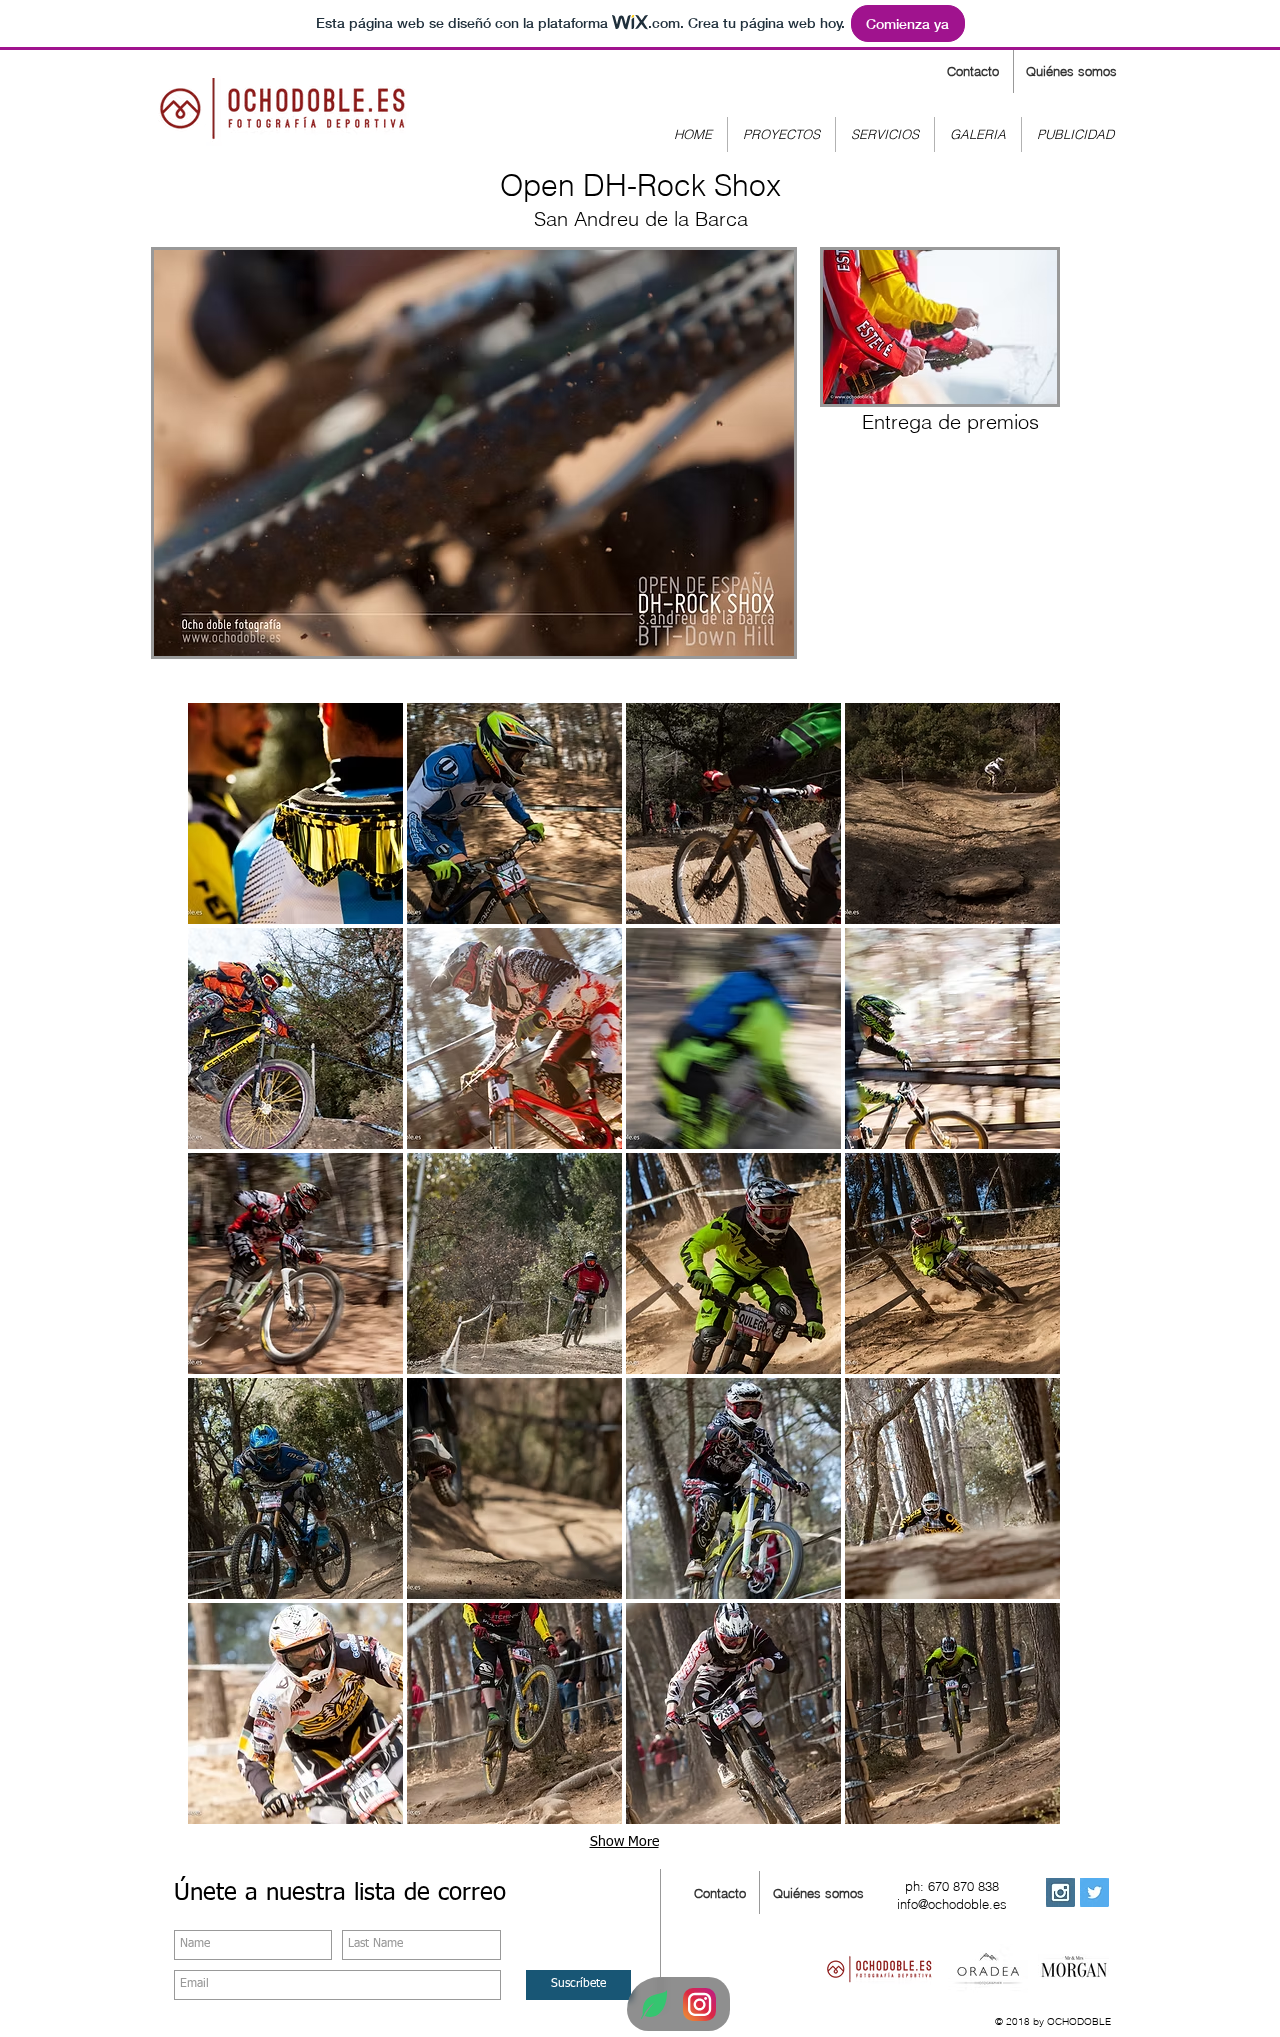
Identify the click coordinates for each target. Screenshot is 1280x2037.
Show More (624, 1842)
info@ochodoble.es (952, 1904)
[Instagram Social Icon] (1060, 1892)
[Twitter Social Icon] (1094, 1892)
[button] (295, 813)
